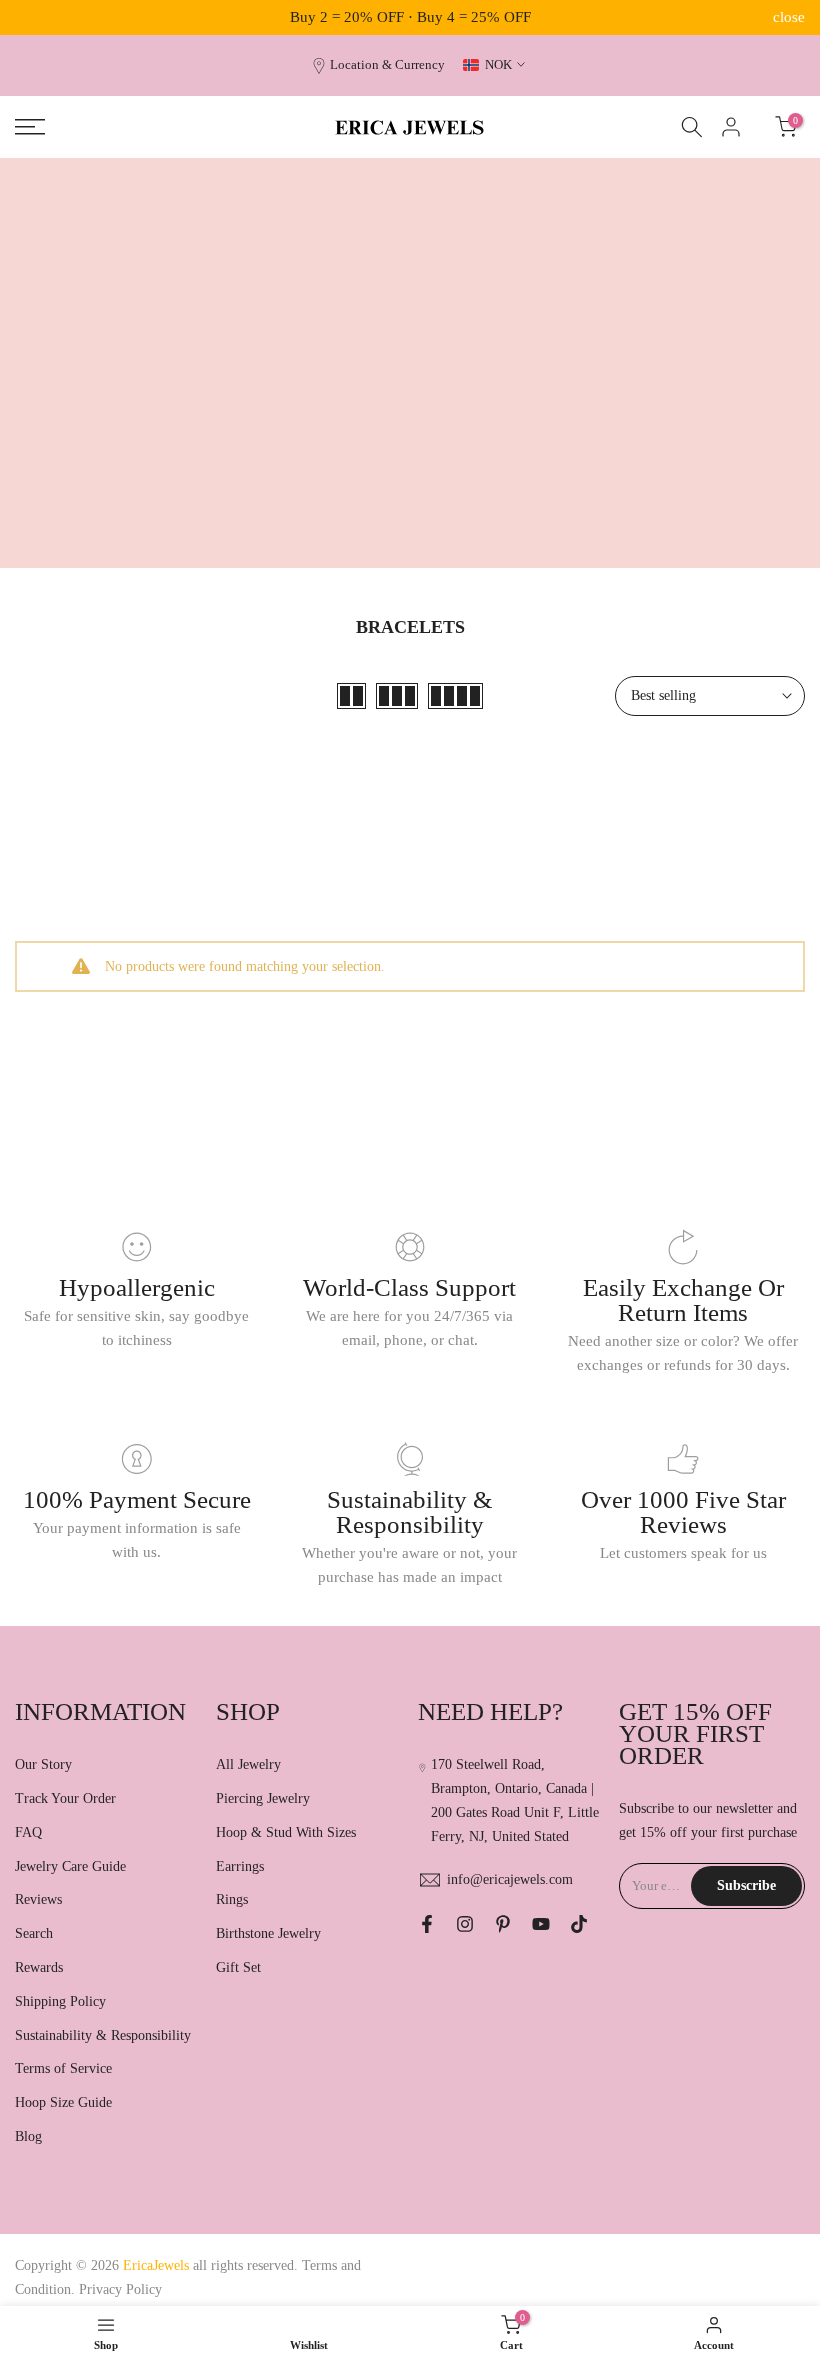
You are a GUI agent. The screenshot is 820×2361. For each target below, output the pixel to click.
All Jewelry (248, 1764)
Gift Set (238, 1967)
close (31, 17)
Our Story (43, 1764)
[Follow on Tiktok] (579, 1924)
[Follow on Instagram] (465, 1924)
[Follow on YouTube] (541, 1924)
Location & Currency (387, 65)
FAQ (28, 1832)
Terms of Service (63, 2068)
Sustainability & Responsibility (103, 2035)
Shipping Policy (60, 2001)
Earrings (240, 1866)
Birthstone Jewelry (268, 1933)
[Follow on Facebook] (427, 1924)
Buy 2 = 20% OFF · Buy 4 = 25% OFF (410, 17)
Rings (232, 1899)
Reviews (38, 1899)
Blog (28, 2136)
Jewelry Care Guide (70, 1866)
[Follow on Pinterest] (503, 1924)
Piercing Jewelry (263, 1798)
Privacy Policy (120, 2289)
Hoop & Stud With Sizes (286, 1832)
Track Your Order (65, 1798)
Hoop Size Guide (63, 2102)
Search (34, 1933)
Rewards (39, 1967)
